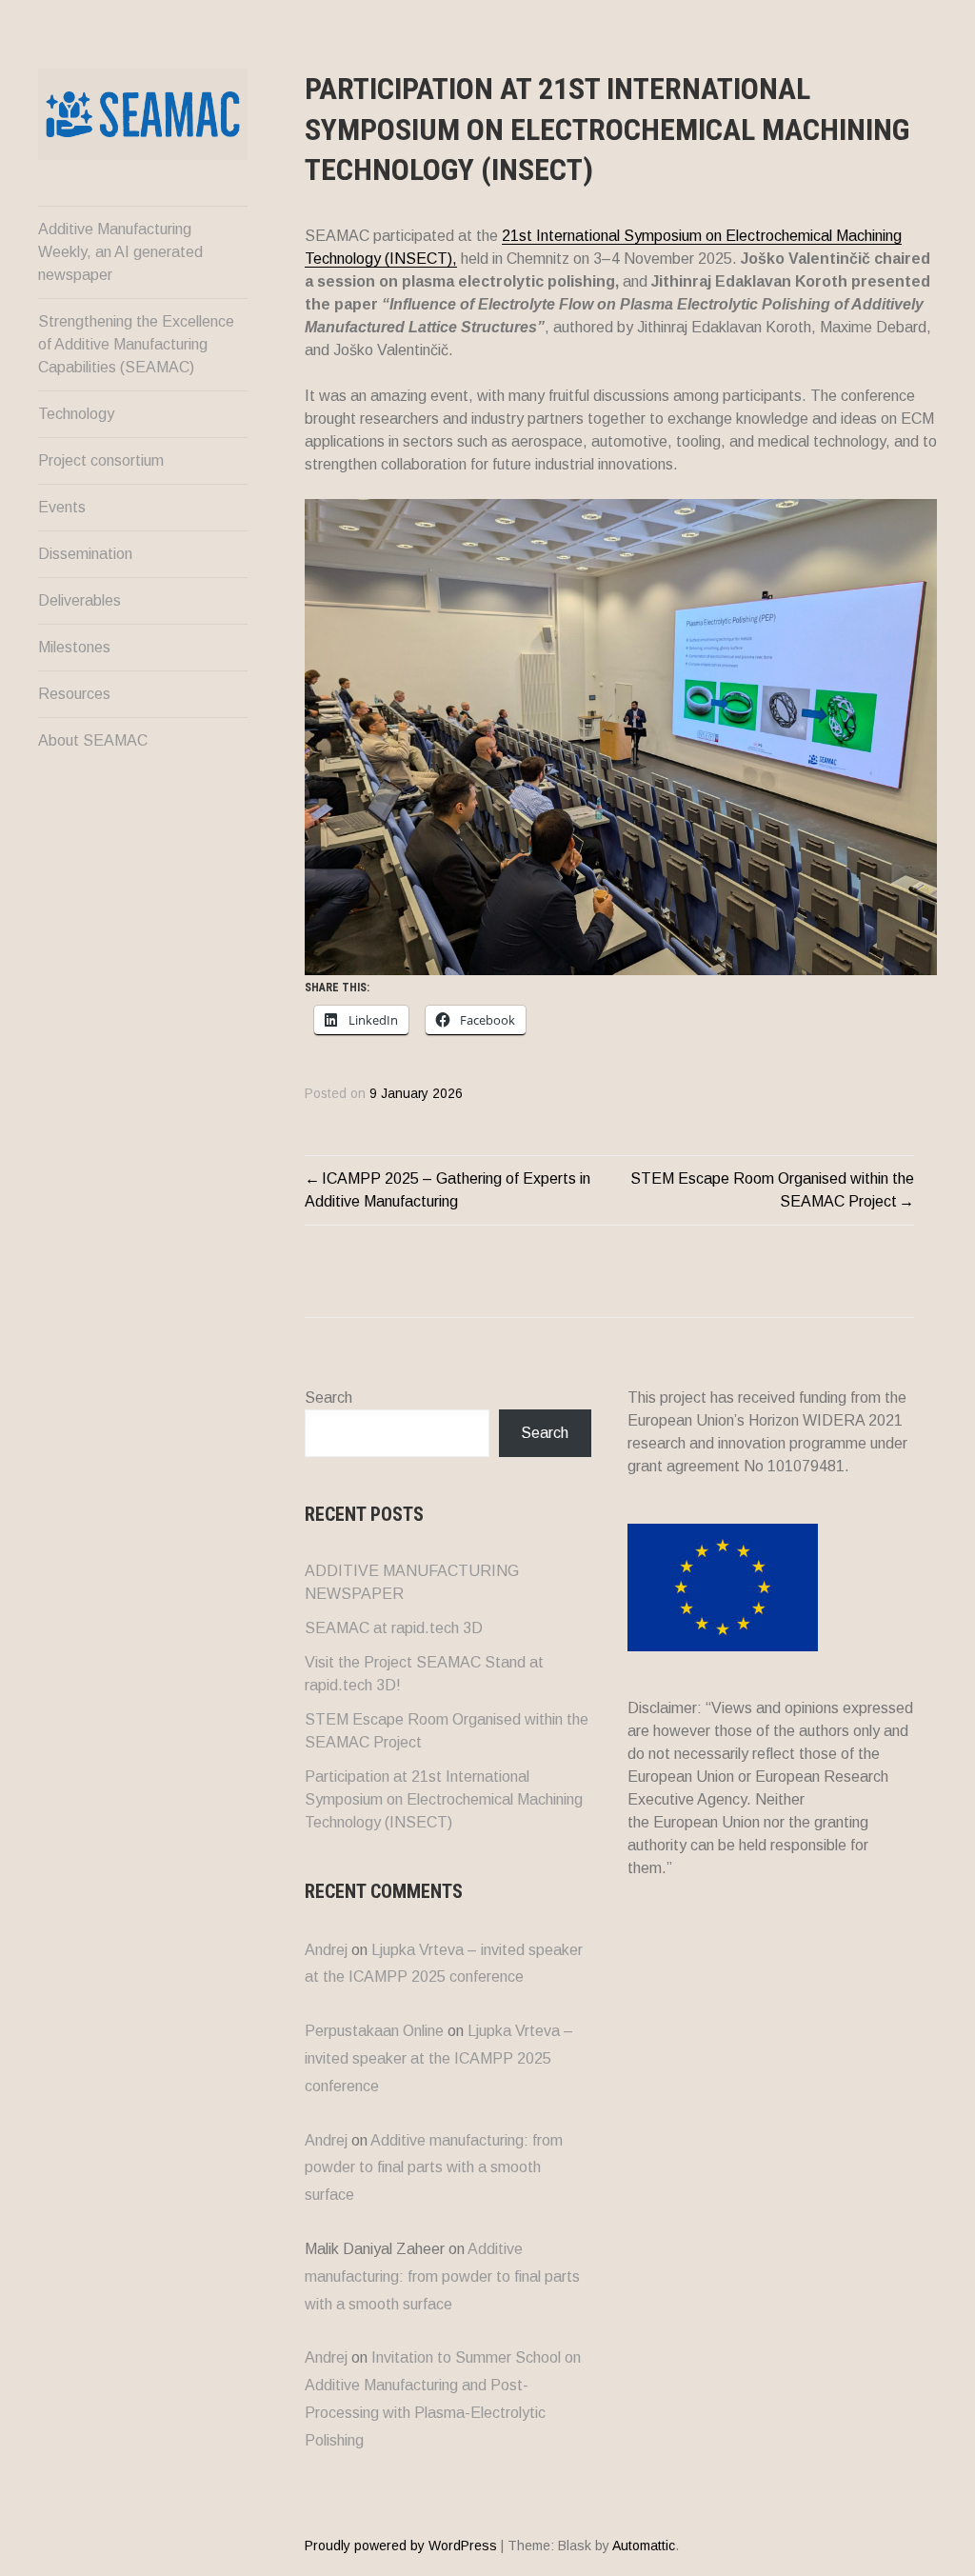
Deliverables (80, 600)
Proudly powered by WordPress (401, 2546)
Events (62, 507)
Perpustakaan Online (374, 2031)
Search (328, 1398)
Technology (76, 414)
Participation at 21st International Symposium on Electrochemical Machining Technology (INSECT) (444, 1799)
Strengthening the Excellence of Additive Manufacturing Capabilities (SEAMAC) (136, 344)
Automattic (644, 2546)
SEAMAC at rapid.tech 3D (394, 1628)
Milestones (74, 647)
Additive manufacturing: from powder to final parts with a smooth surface (434, 2168)
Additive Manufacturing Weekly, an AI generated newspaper (120, 252)
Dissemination (85, 554)
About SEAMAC (93, 740)
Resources (74, 694)
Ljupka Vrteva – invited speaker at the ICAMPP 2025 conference (439, 2058)
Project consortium (101, 460)
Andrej (326, 1950)
